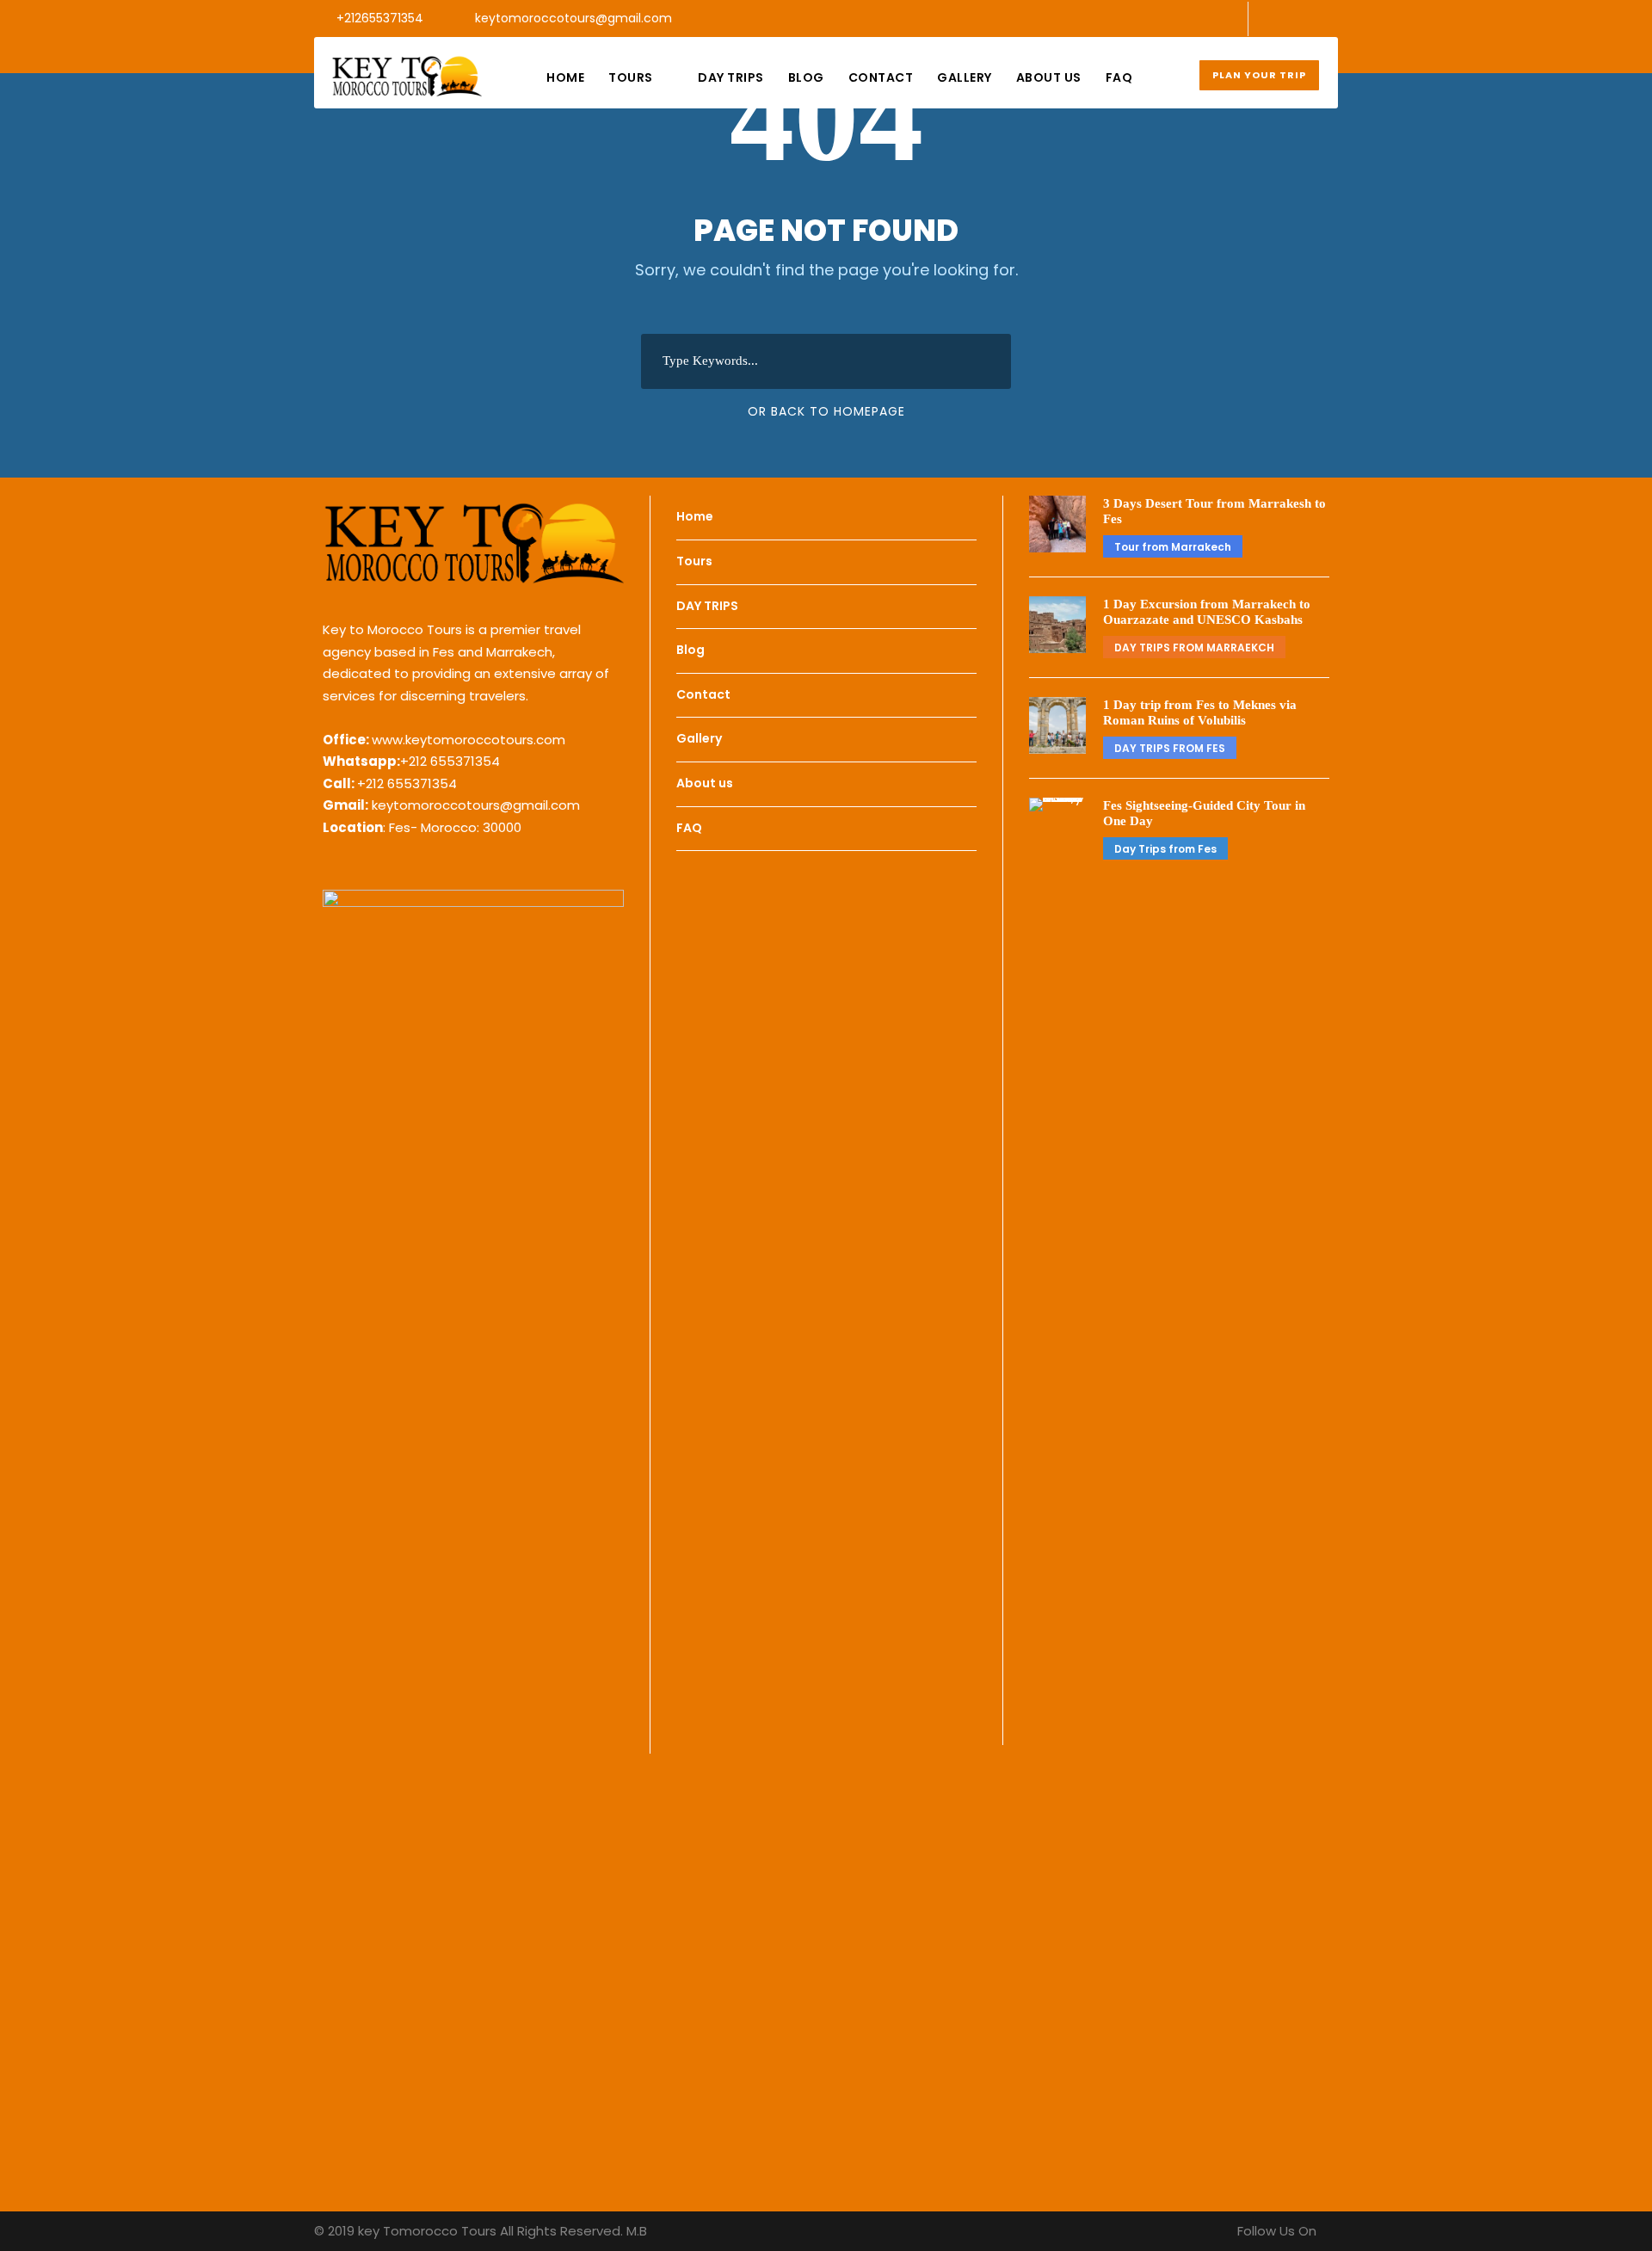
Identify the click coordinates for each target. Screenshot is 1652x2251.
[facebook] (1306, 18)
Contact (881, 77)
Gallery (965, 77)
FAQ (1119, 77)
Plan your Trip (1259, 75)
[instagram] (1333, 18)
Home (565, 77)
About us (1049, 77)
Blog (806, 77)
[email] (1278, 18)
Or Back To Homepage (826, 411)
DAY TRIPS (731, 77)
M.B (637, 2231)
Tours (631, 77)
